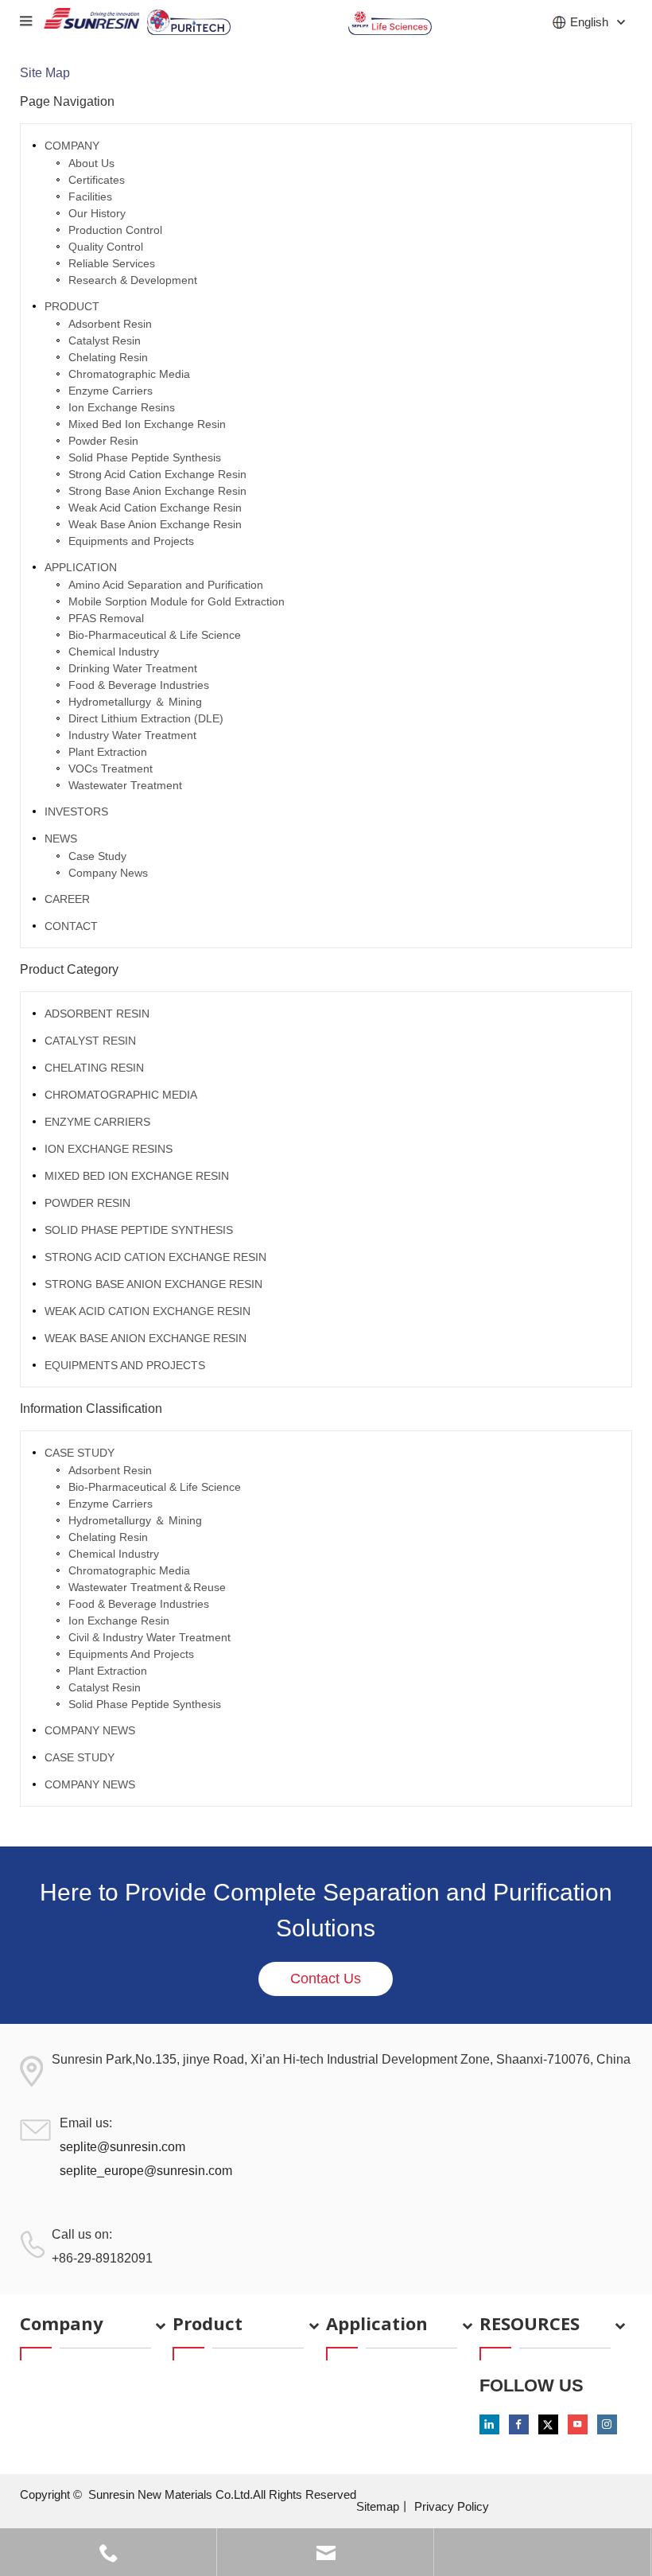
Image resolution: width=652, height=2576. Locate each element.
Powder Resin (103, 441)
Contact (71, 926)
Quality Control (106, 247)
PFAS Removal (106, 618)
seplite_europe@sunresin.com (146, 2171)
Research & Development (133, 280)
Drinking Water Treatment (133, 668)
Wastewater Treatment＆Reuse (147, 1587)
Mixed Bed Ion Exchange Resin (147, 424)
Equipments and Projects (131, 541)
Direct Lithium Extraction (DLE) (146, 718)
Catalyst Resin (105, 340)
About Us (91, 163)
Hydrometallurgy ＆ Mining (135, 702)
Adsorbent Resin (110, 324)
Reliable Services (112, 263)
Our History (97, 213)
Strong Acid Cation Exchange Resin (157, 474)
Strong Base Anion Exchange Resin (157, 491)
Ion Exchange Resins (122, 407)
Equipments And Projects (131, 1654)
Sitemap (378, 2506)
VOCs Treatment (111, 769)
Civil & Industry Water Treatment (149, 1637)
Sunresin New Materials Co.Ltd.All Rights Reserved (222, 2494)
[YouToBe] (578, 2424)
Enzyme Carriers (111, 391)
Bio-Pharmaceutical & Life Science (155, 635)
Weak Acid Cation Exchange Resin (155, 508)
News (61, 839)
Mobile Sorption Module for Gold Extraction (177, 601)
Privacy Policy (452, 2506)
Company (72, 146)
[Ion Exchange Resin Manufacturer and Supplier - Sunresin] (91, 21)
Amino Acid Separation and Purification (166, 585)
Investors (76, 811)
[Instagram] (607, 2424)
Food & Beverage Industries (139, 685)
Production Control (115, 230)
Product (72, 306)
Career (67, 899)
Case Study (97, 856)
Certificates (97, 180)
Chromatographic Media (129, 374)
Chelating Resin (108, 357)
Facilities (90, 197)
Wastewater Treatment (125, 785)
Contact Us (326, 1979)
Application (81, 567)
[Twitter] (548, 2424)
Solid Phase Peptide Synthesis (145, 457)
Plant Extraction (108, 752)
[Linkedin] (489, 2424)
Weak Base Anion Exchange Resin (155, 524)
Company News (108, 873)
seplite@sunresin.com (122, 2147)
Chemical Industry (114, 652)
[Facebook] (519, 2424)
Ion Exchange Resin (119, 1621)
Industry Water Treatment (132, 735)
